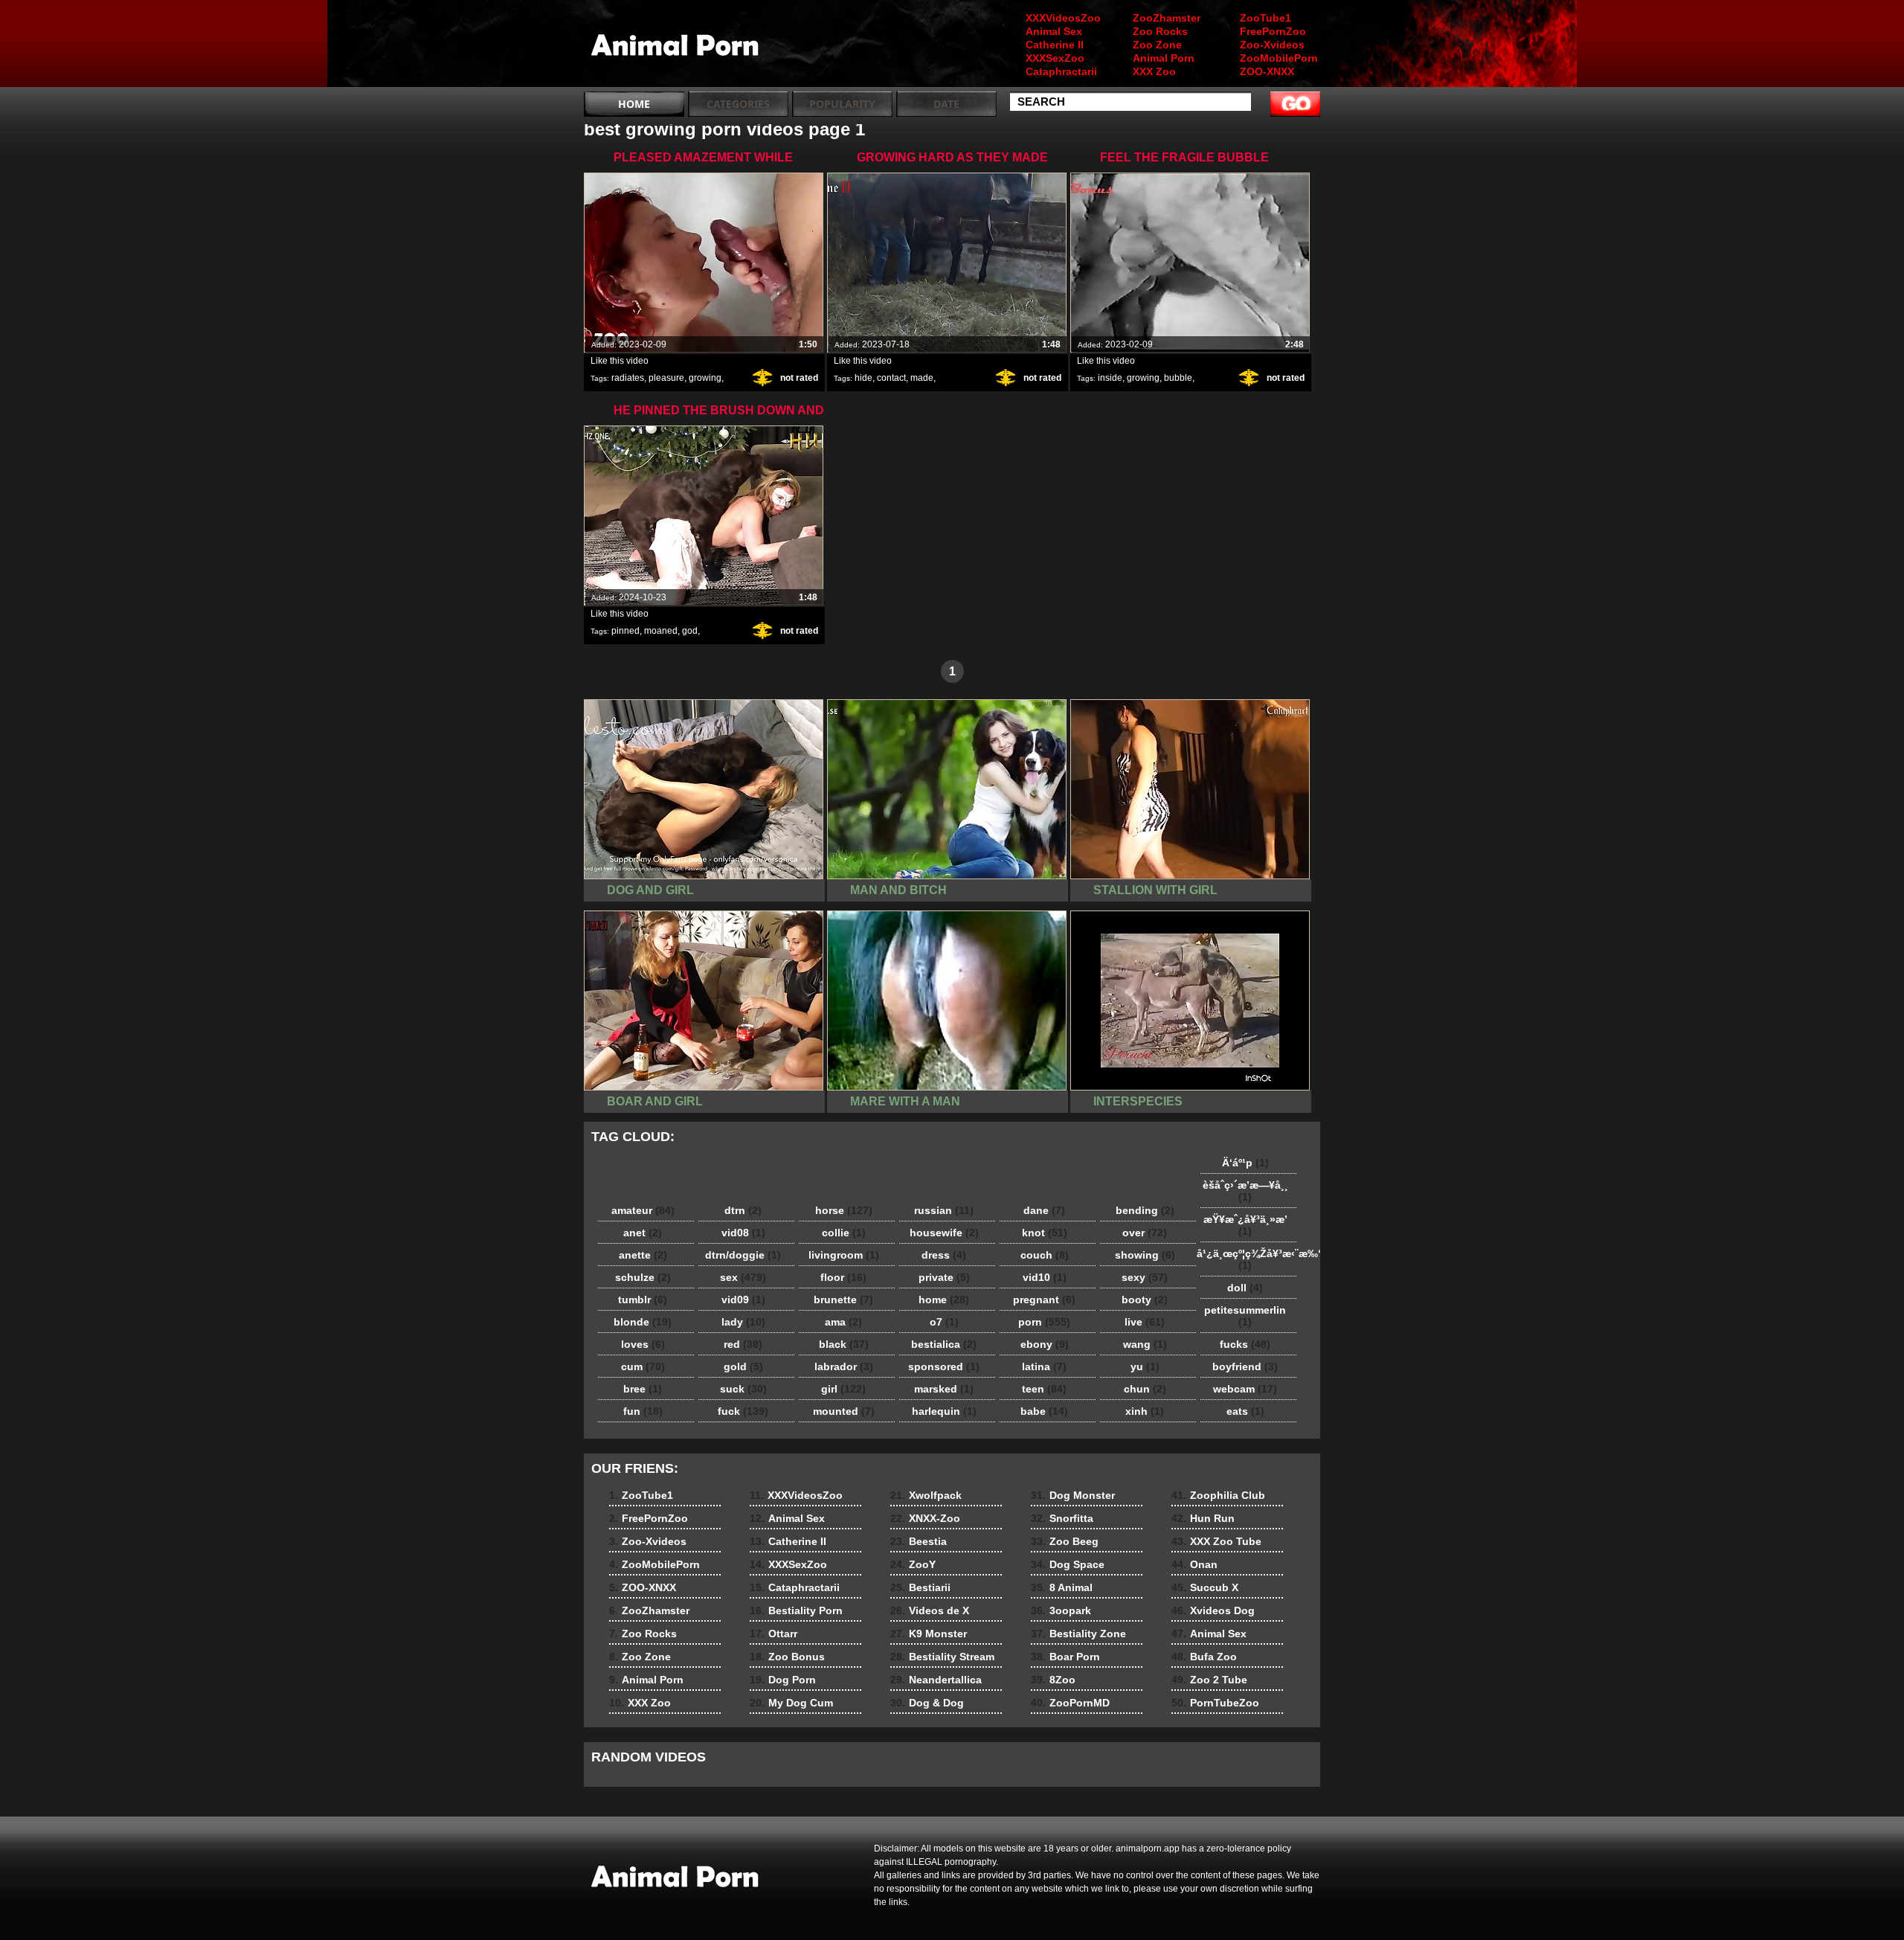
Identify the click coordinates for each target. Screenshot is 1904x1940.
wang (1145, 1344)
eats (1245, 1411)
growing (705, 378)
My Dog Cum (791, 1703)
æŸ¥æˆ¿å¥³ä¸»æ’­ (1245, 1225)
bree (643, 1389)
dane (1044, 1210)
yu (1145, 1366)
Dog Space (1068, 1564)
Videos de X (930, 1610)
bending (1145, 1210)
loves (643, 1344)
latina (1044, 1366)
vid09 (743, 1300)
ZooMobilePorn (1279, 58)
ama (843, 1322)
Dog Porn (783, 1680)
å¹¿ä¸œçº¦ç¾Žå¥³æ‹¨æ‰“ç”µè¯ (1249, 1259)
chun (1145, 1389)
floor (843, 1277)
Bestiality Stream (942, 1657)
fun (643, 1411)
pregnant (1044, 1300)
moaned (661, 631)
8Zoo (1053, 1680)
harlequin (944, 1411)
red (743, 1344)
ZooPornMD (1070, 1703)
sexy (1145, 1277)
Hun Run (1203, 1518)
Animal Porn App (678, 47)
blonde (643, 1322)
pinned (625, 631)
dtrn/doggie (743, 1255)
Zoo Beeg (1065, 1541)
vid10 (1045, 1277)
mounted (844, 1411)
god (690, 631)
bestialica (944, 1344)
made (922, 378)
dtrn (743, 1210)
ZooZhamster (1167, 18)
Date (946, 104)
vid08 (743, 1233)
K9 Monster (929, 1634)
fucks (1245, 1344)
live (1145, 1322)
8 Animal (1062, 1587)
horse (844, 1210)
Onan (1194, 1564)
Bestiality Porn (796, 1610)
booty (1145, 1300)
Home (634, 104)
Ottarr (773, 1634)
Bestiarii (920, 1587)
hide (863, 378)
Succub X (1205, 1587)
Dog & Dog (927, 1703)
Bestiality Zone (1078, 1634)
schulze (643, 1277)
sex (743, 1277)
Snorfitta (1062, 1518)
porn (1044, 1322)
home (944, 1300)
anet (643, 1233)
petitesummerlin (1245, 1316)
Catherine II (1055, 45)
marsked (944, 1389)
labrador (844, 1366)
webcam (1245, 1389)
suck (743, 1389)
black (844, 1344)
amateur (643, 1210)
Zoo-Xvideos (1272, 45)
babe (1044, 1411)
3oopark (1061, 1610)
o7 (944, 1322)
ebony (1045, 1344)
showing (1145, 1255)
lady (743, 1322)
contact (891, 378)
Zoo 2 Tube (1209, 1680)
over (1145, 1233)
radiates (628, 378)
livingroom (844, 1255)
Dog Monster (1073, 1495)
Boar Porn (1065, 1657)
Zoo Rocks (1160, 31)
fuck (743, 1411)
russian (944, 1210)
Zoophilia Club (1218, 1495)
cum (643, 1366)
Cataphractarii (1061, 71)
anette (643, 1255)
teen (1044, 1389)
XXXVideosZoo (1063, 18)
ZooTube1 (1265, 18)
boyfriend (1245, 1366)
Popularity (842, 104)
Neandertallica (936, 1680)
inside (1110, 378)
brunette (843, 1300)
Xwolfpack (926, 1495)
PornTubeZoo (1215, 1703)
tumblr (643, 1300)
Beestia (919, 1541)
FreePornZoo (1273, 31)
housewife (944, 1233)
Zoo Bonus (787, 1657)
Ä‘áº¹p (1245, 1163)
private (944, 1277)
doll (1245, 1288)
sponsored (944, 1366)
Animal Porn (1164, 58)
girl (843, 1389)
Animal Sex (1054, 31)
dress (944, 1255)
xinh (1145, 1411)
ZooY (913, 1564)
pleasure (666, 378)
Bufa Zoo (1204, 1657)
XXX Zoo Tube (1216, 1541)
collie (844, 1233)
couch (1045, 1255)
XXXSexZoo (1055, 58)
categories (738, 104)
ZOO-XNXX (1267, 71)
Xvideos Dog (1213, 1610)
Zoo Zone (1157, 45)
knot (1045, 1233)
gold (743, 1366)
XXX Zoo (1154, 71)
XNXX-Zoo (925, 1518)
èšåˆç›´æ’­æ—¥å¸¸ (1245, 1191)
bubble (1178, 378)
